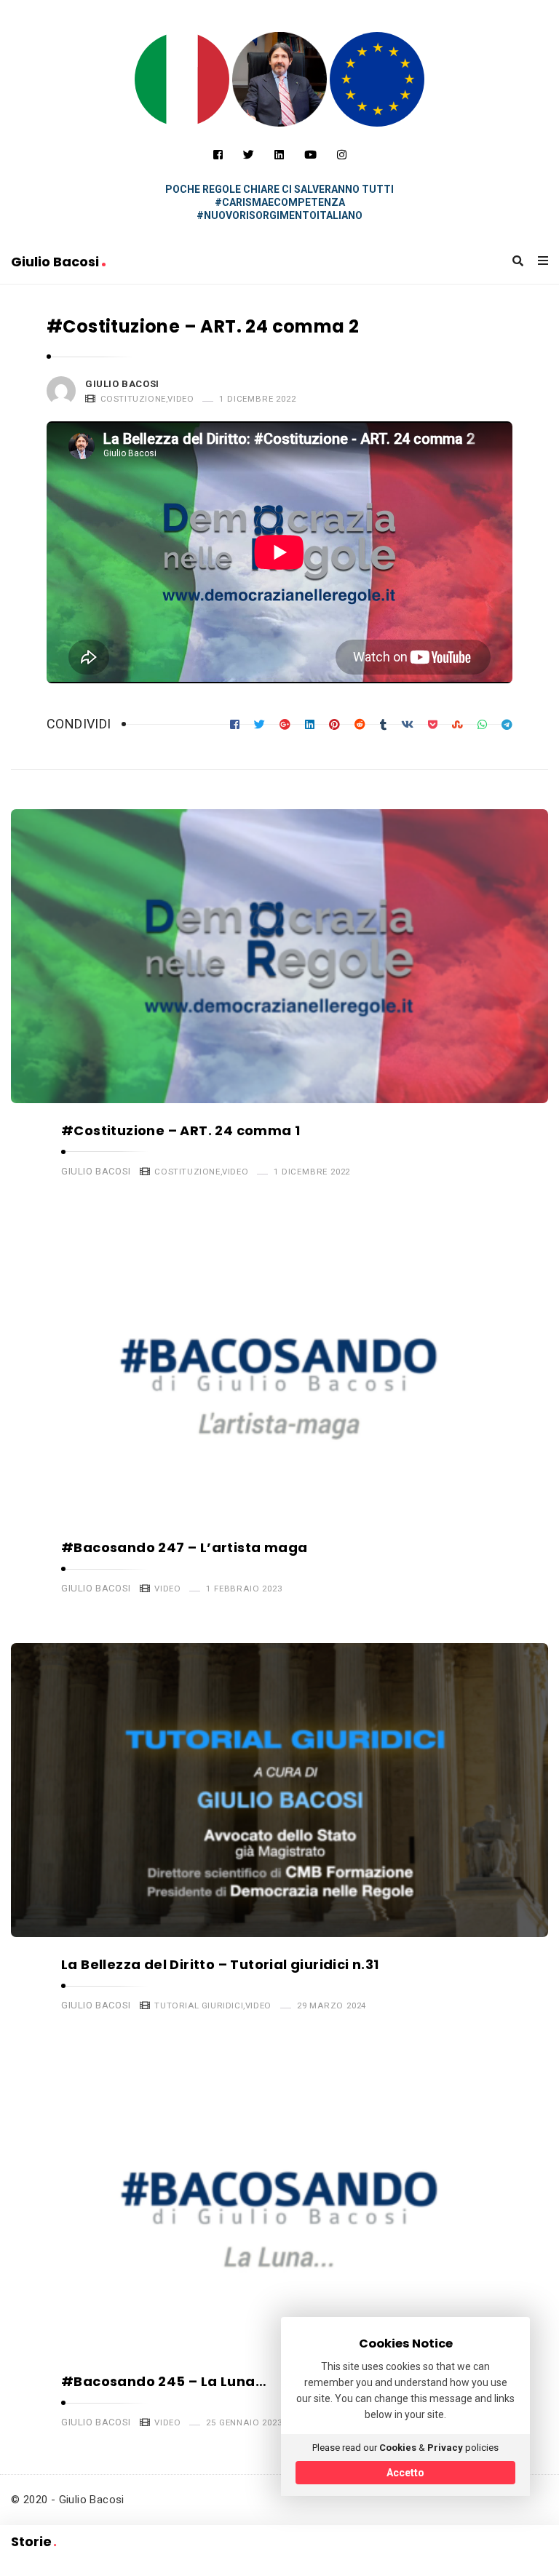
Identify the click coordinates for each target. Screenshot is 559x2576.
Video (181, 399)
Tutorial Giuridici (199, 2005)
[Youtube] (310, 155)
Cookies (398, 2448)
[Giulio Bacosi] (182, 79)
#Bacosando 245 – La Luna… (164, 2381)
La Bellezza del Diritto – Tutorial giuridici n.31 (220, 1964)
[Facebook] (218, 155)
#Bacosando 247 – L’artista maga (184, 1547)
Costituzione (133, 399)
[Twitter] (249, 155)
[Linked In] (279, 155)
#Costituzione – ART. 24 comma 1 (181, 1130)
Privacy (445, 2448)
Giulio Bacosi (56, 262)
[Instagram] (342, 155)
